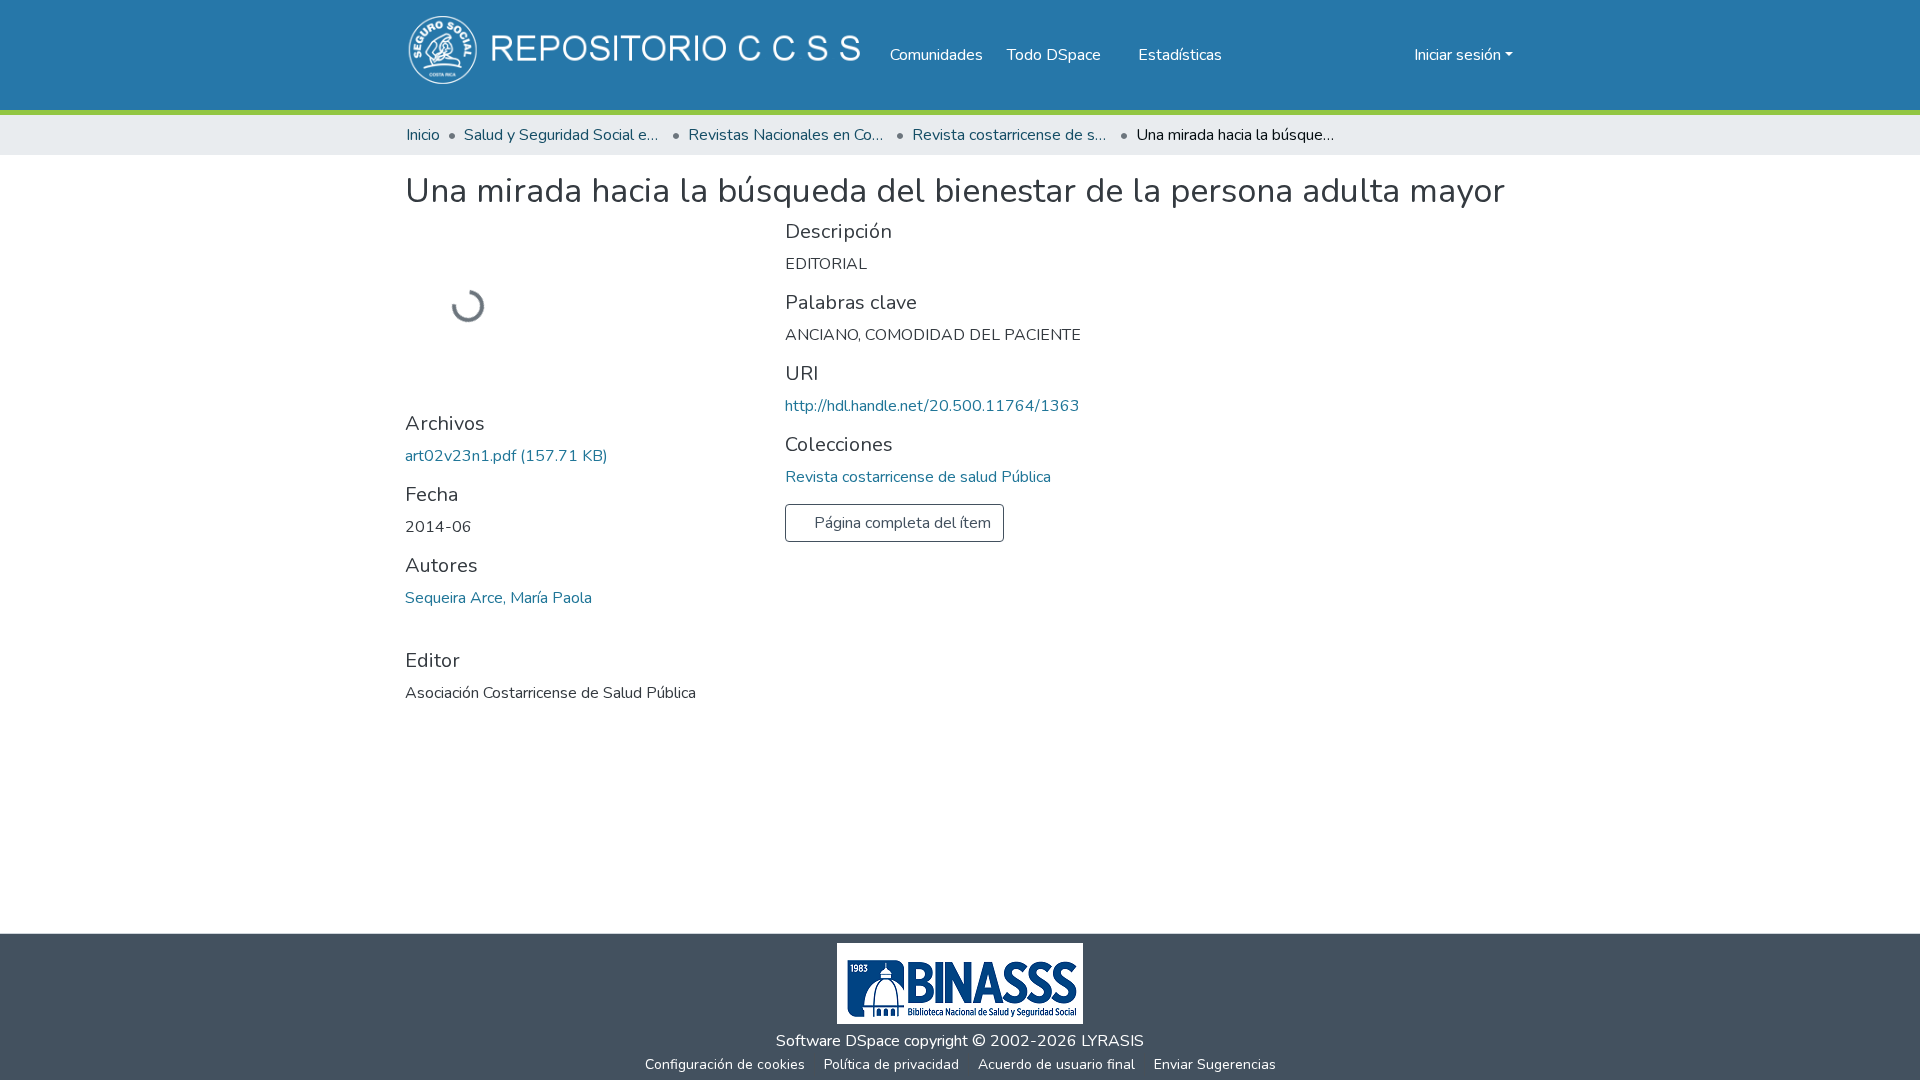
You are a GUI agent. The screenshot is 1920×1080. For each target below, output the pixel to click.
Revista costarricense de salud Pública (1012, 135)
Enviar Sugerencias (1215, 1064)
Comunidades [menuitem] (936, 55)
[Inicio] (637, 55)
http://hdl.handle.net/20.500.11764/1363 (932, 406)
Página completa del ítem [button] (900, 523)
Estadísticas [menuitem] (1180, 55)
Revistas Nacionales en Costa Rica (788, 135)
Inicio (423, 135)
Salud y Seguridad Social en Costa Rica (564, 135)
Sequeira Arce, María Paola (498, 598)
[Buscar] (1366, 55)
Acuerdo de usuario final (1056, 1064)
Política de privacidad (891, 1064)
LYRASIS (1112, 1041)
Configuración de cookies (725, 1064)
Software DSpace (838, 1041)
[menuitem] (1060, 55)
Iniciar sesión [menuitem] (1457, 55)
